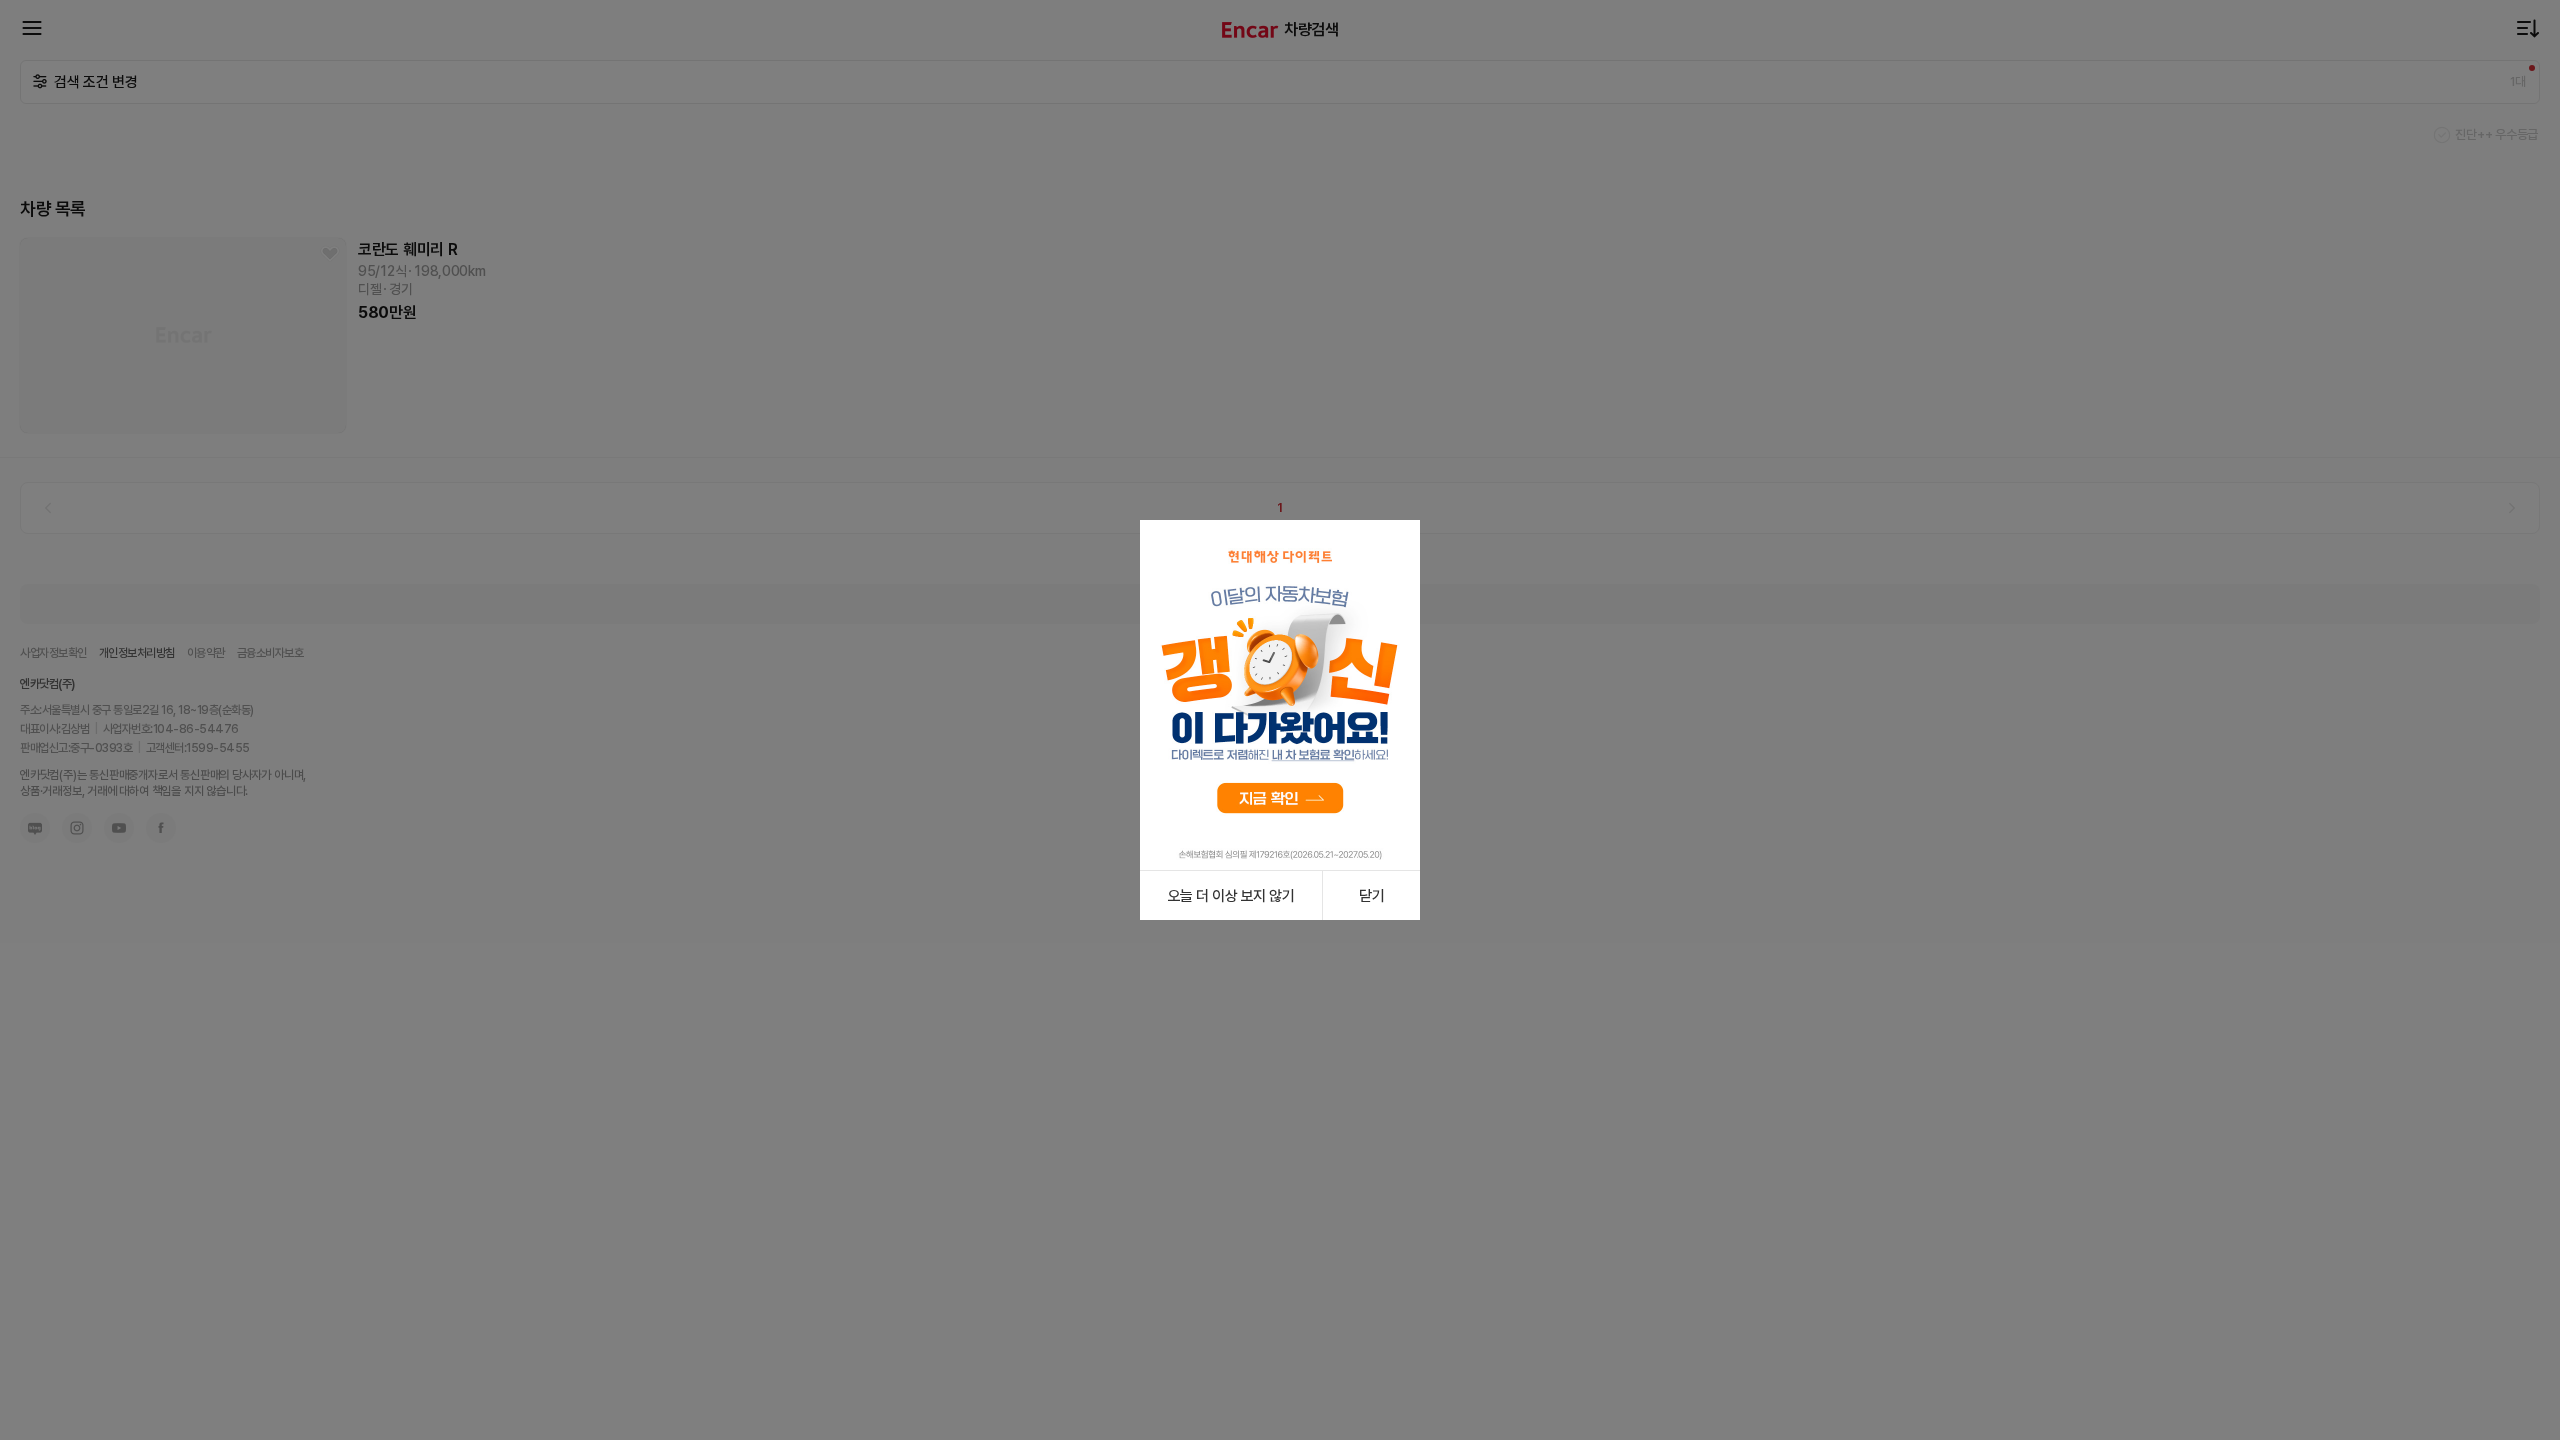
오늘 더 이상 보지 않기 (1231, 896)
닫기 (1371, 896)
